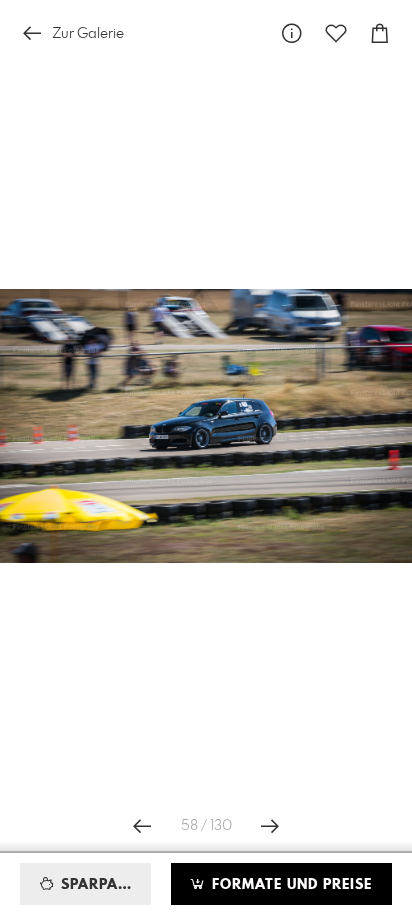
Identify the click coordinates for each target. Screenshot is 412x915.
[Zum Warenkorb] (380, 33)
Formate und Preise (289, 885)
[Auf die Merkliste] (336, 33)
